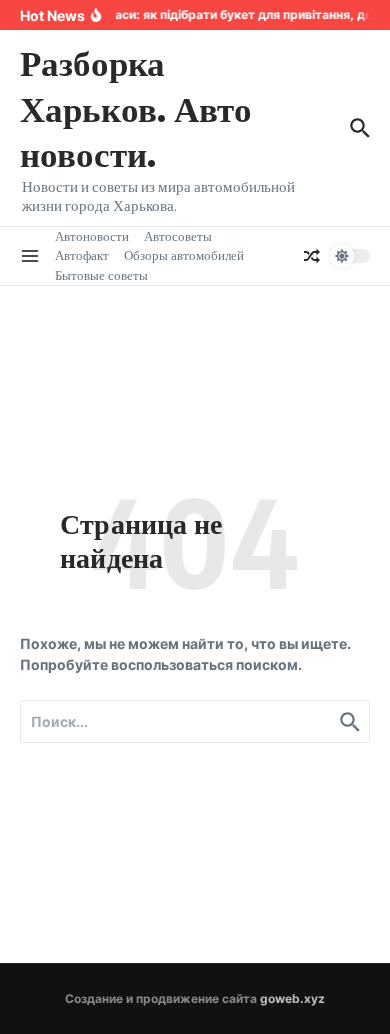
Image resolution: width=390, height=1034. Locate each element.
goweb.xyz (292, 998)
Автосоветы (178, 236)
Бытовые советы (101, 275)
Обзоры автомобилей (184, 255)
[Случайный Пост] (312, 256)
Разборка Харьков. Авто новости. (136, 107)
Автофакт (82, 255)
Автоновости (92, 236)
